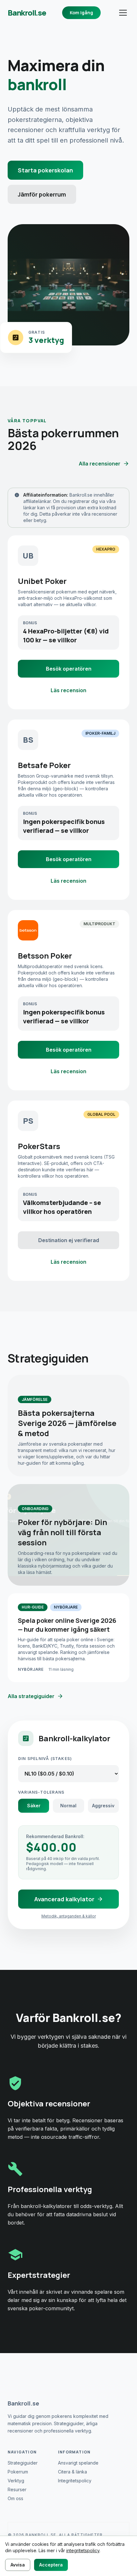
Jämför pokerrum (42, 194)
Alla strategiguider (31, 1696)
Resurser (17, 2489)
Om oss (15, 2498)
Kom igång (81, 13)
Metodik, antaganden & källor (69, 1916)
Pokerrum (18, 2472)
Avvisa (18, 2565)
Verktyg (16, 2481)
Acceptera (51, 2565)
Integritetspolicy (75, 2481)
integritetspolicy (83, 2550)
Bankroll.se (27, 13)
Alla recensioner (100, 464)
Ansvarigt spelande (78, 2463)
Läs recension (68, 690)
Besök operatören (69, 669)
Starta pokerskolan (45, 170)
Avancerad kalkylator (64, 1899)
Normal (68, 1806)
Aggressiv (103, 1806)
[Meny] (123, 13)
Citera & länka (72, 2472)
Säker (34, 1806)
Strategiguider (23, 2463)
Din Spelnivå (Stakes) (45, 1759)
